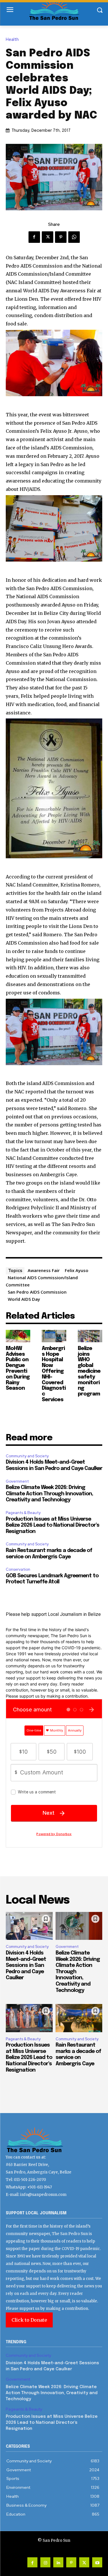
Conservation (18, 1569)
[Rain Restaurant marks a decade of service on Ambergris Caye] (79, 2018)
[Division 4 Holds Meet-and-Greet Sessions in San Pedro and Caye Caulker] (29, 1926)
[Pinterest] (61, 237)
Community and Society (27, 1456)
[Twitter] (48, 237)
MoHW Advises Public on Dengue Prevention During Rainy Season (18, 1369)
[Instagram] (45, 2562)
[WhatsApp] (74, 237)
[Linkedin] (58, 2562)
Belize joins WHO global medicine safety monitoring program (89, 1371)
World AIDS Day (24, 1299)
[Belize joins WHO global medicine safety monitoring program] (90, 1336)
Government (17, 1481)
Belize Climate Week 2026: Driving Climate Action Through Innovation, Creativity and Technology (49, 1494)
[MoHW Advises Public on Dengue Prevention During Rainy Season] (18, 1336)
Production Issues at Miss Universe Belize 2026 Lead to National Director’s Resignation (53, 1525)
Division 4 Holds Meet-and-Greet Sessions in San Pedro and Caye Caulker (26, 1965)
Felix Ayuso (77, 1270)
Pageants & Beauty (23, 1513)
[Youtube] (97, 2562)
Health (12, 40)
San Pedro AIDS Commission (37, 1292)
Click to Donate (29, 2320)
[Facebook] (34, 237)
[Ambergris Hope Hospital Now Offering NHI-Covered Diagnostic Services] (54, 1336)
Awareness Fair (44, 1270)
